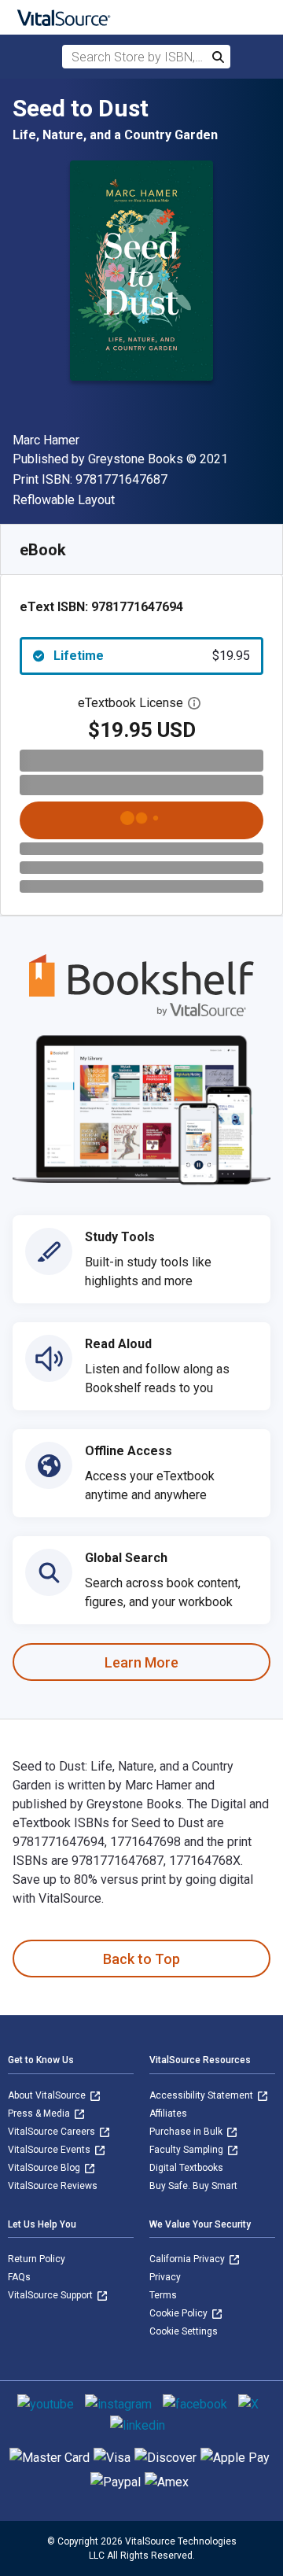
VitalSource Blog (45, 2168)
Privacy (165, 2277)
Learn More (141, 1662)
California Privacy (188, 2259)
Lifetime (152, 656)
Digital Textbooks (186, 2168)
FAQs (19, 2277)
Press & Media (40, 2113)
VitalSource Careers (53, 2132)
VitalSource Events (50, 2150)
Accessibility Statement (202, 2095)
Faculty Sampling (187, 2150)
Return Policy (37, 2259)
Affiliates (168, 2113)
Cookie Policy (180, 2313)
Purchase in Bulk (187, 2132)
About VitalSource (48, 2095)
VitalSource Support (51, 2295)
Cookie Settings (184, 2331)
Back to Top (141, 1959)
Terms (163, 2295)
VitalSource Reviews (53, 2186)
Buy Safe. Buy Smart (193, 2186)
